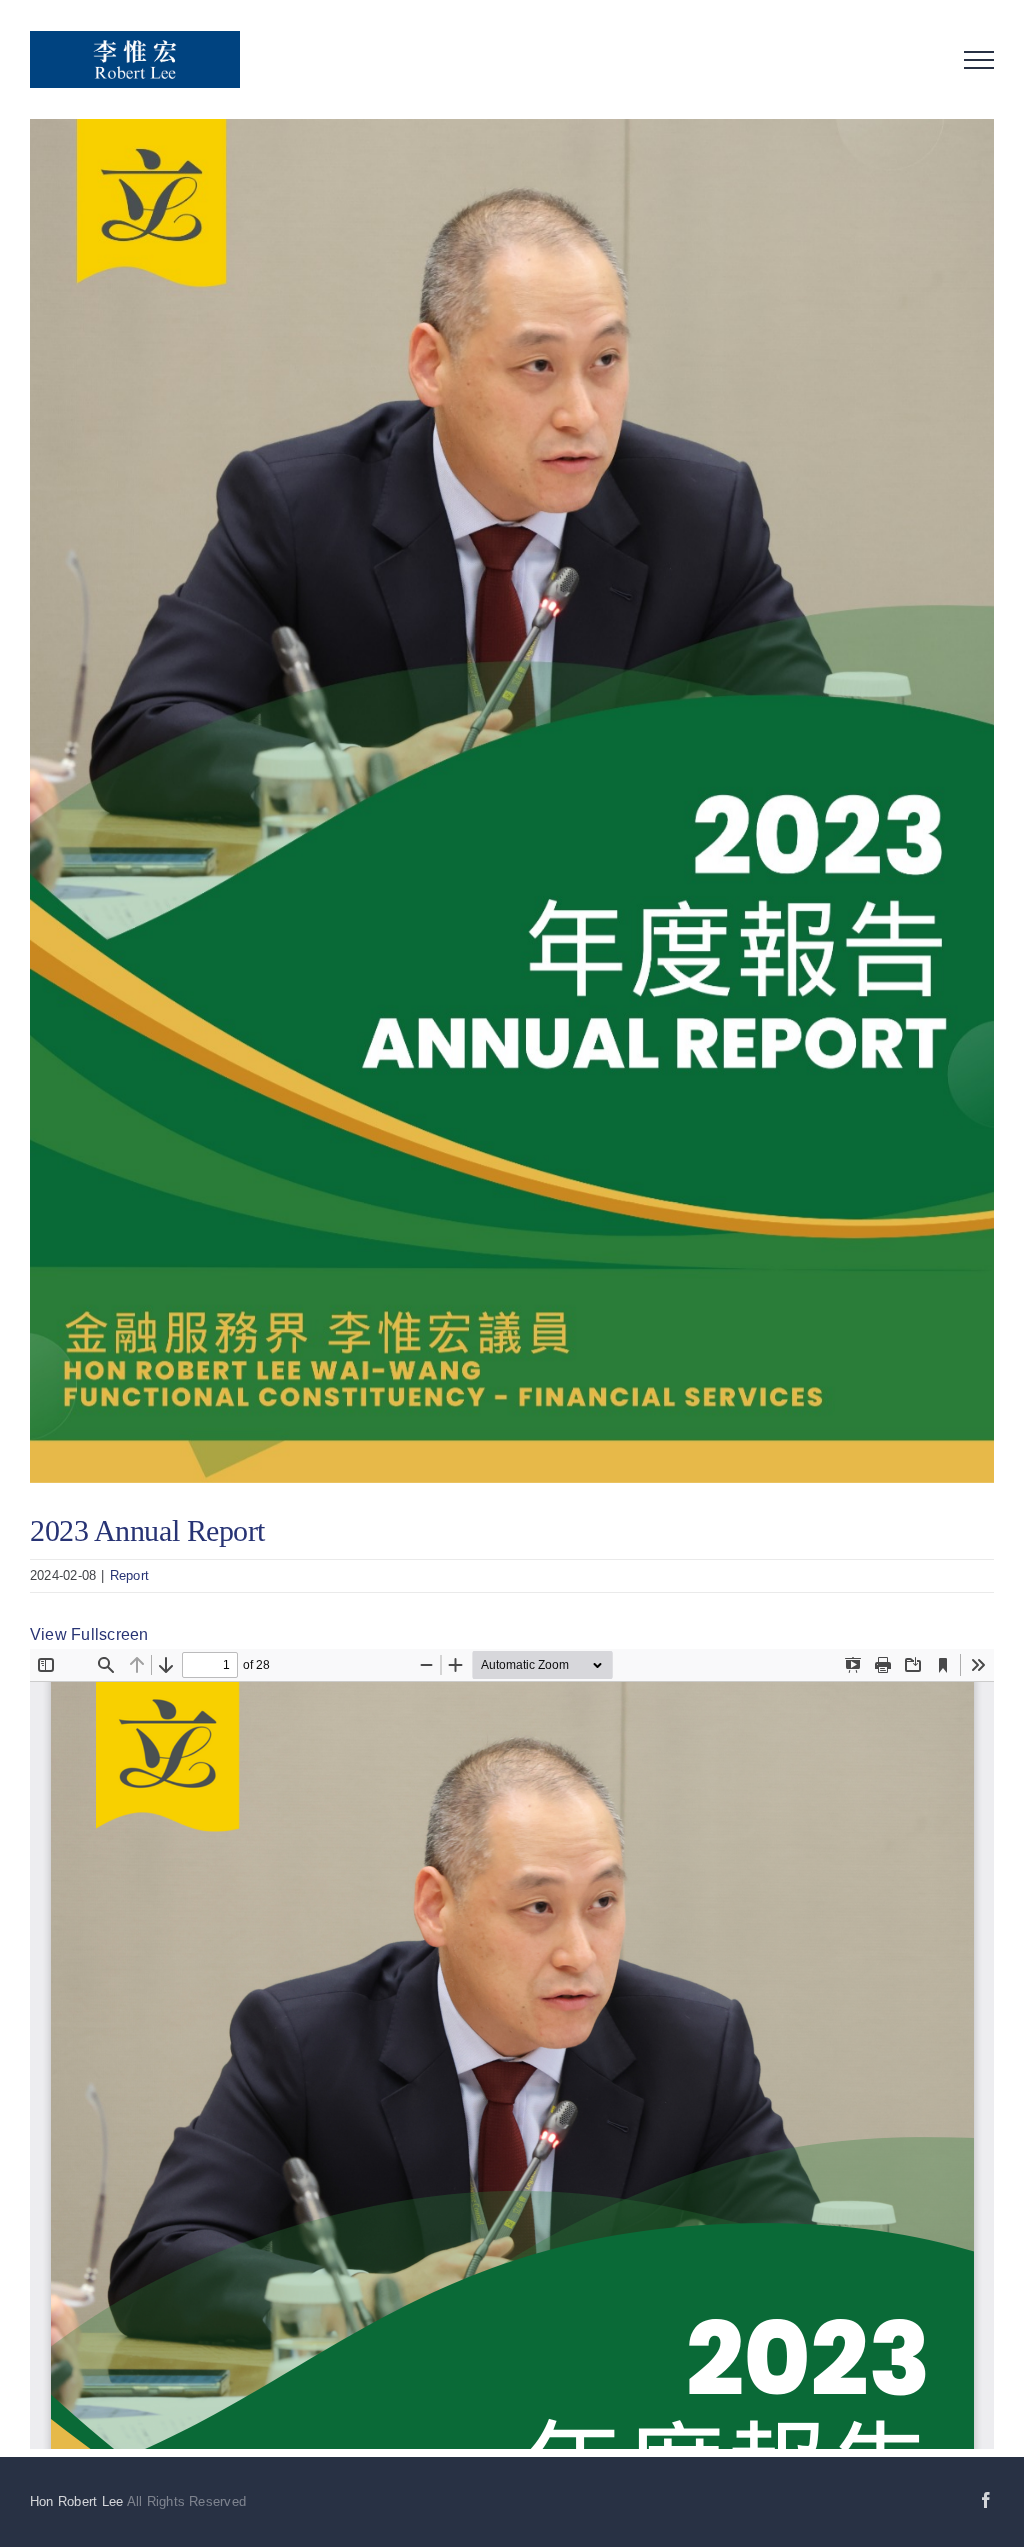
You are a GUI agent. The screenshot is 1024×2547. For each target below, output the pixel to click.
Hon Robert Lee (76, 2501)
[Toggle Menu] (979, 60)
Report (129, 1575)
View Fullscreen (89, 1634)
